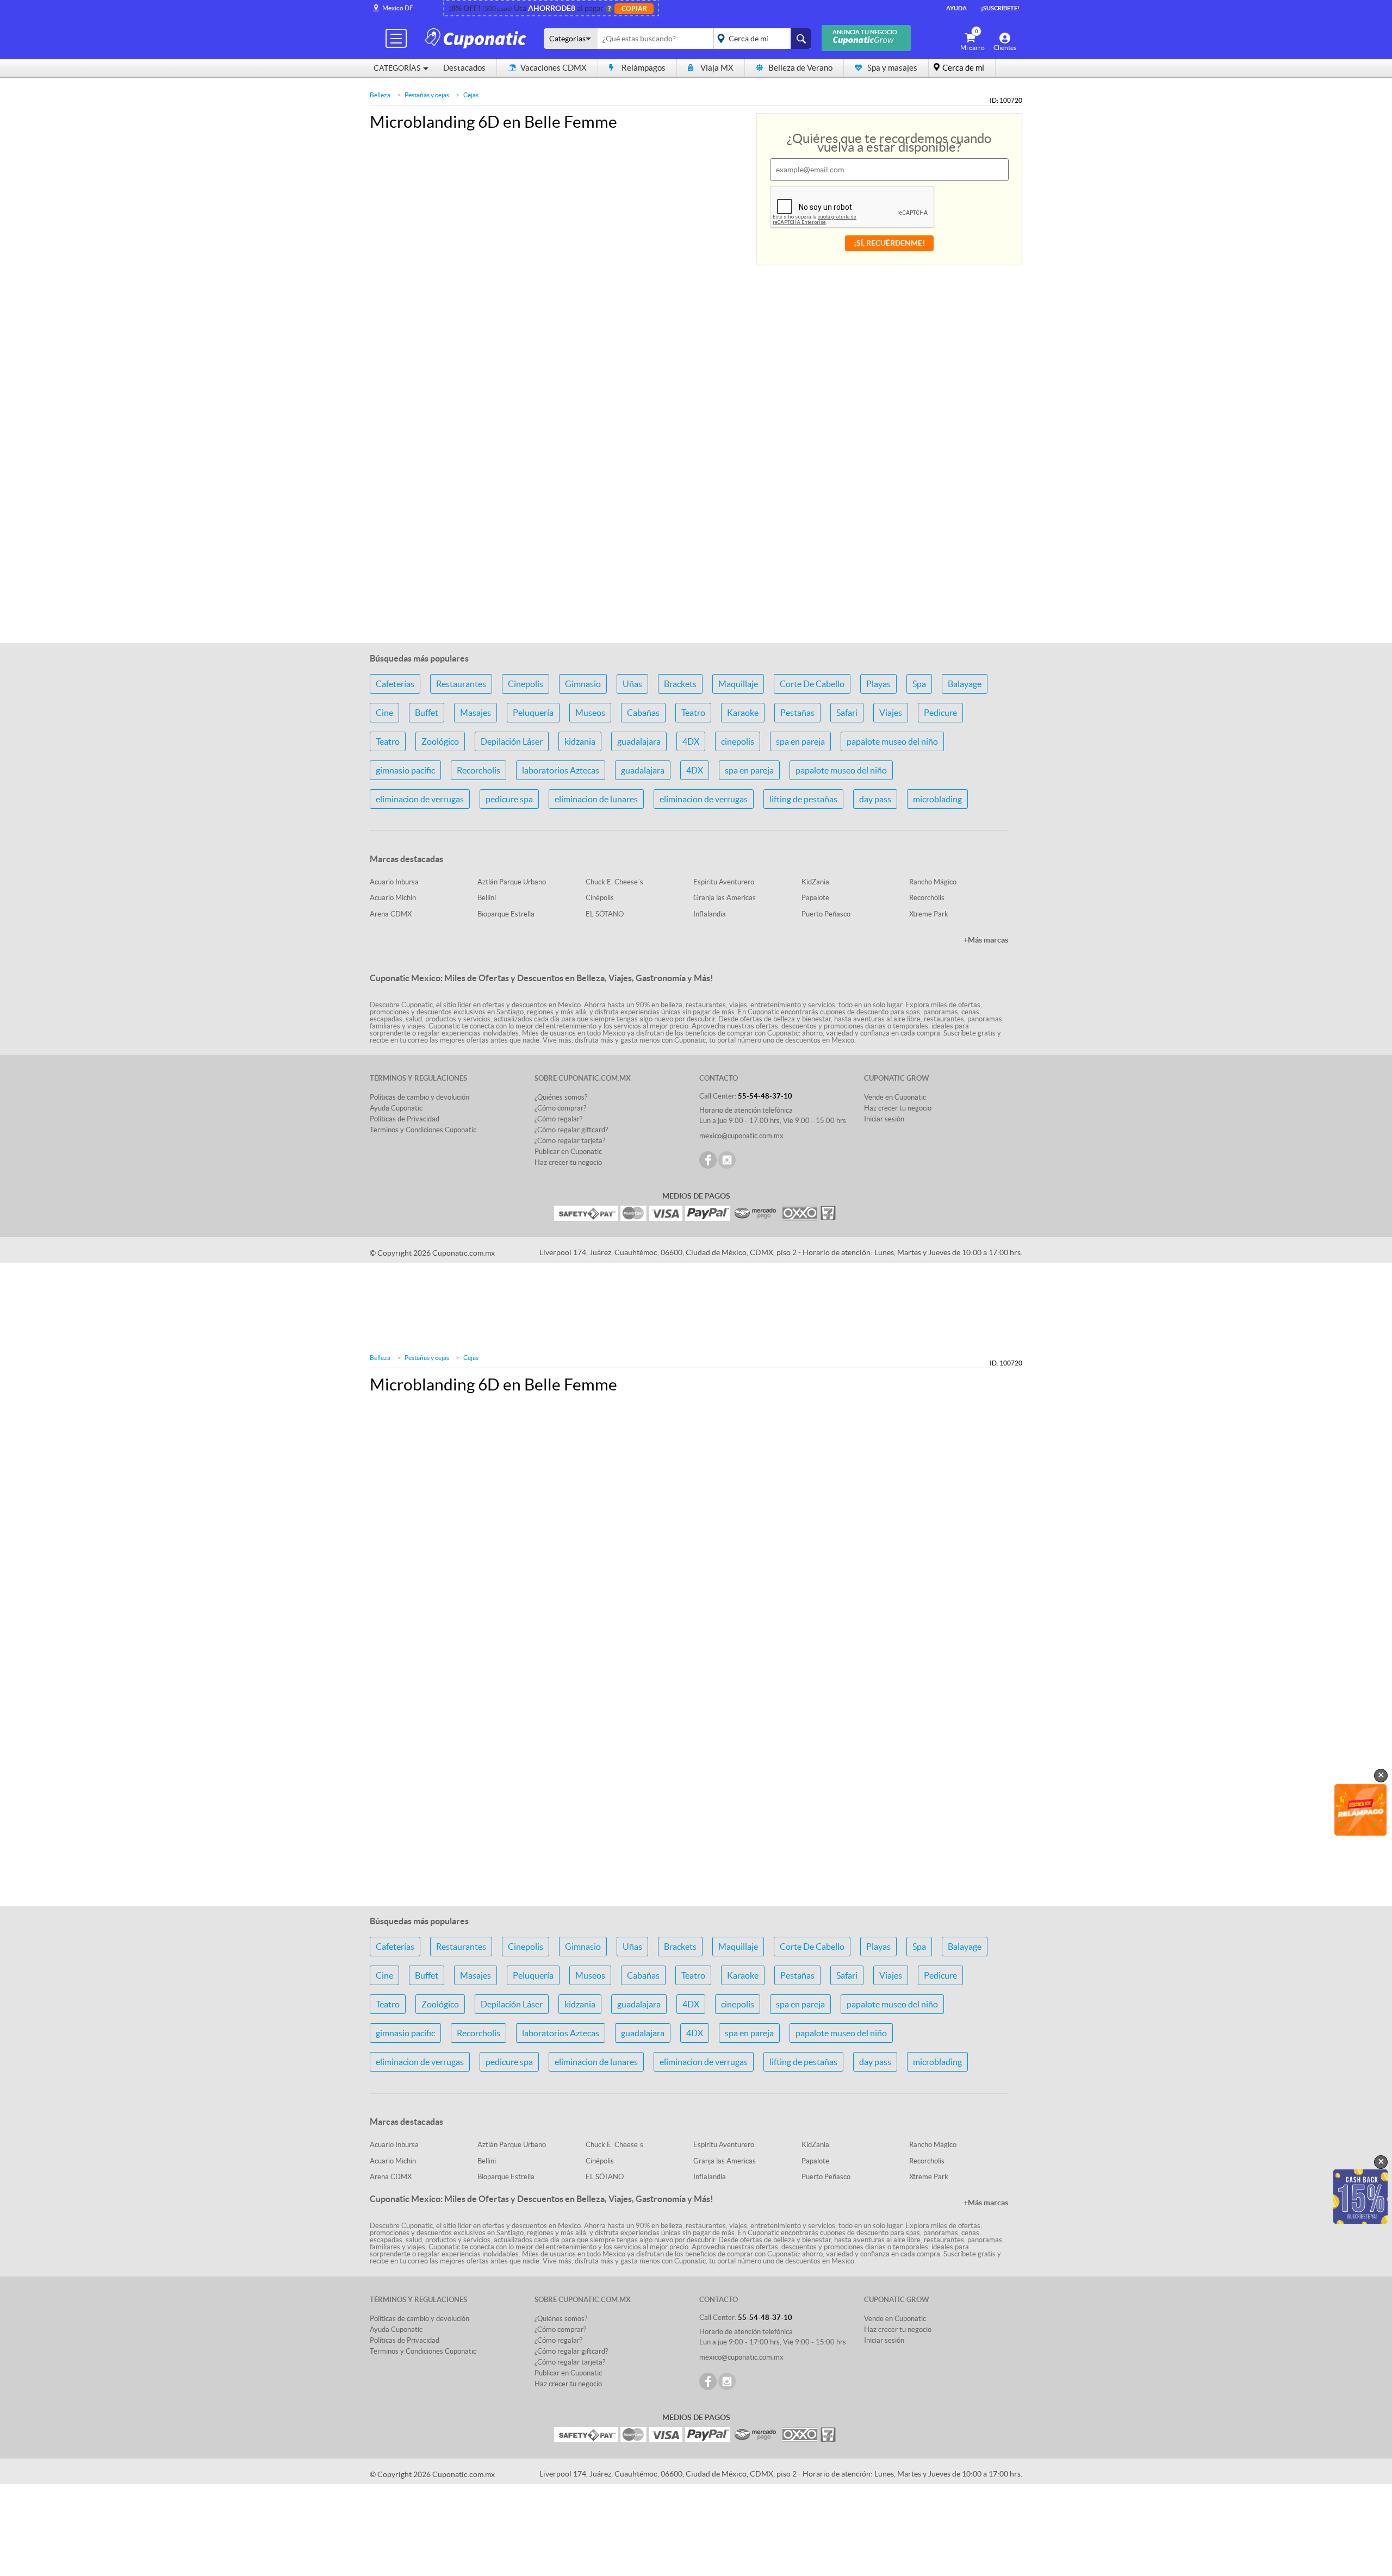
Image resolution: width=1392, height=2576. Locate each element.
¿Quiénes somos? (561, 1097)
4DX (691, 741)
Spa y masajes (892, 68)
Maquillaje (738, 684)
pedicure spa (509, 799)
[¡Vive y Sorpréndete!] (477, 38)
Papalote (815, 898)
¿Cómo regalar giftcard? (571, 1130)
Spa (919, 684)
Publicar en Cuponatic (568, 1152)
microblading (937, 799)
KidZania (815, 882)
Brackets (680, 684)
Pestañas (797, 713)
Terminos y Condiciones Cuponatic (423, 1130)
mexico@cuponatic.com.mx (741, 1136)
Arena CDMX (391, 914)
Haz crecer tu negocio (568, 1162)
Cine (384, 713)
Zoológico (440, 741)
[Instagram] (727, 1160)
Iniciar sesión (884, 1119)
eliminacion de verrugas (420, 799)
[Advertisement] (696, 566)
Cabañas (643, 713)
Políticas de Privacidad (405, 1119)
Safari (847, 713)
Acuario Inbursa (394, 882)
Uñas (632, 684)
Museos (590, 713)
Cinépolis (600, 898)
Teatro (693, 713)
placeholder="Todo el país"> (760, 39)
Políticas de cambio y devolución (420, 1097)
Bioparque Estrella (506, 914)
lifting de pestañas (803, 799)
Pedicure (940, 713)
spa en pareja (800, 741)
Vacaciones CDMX (554, 68)
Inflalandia (710, 914)
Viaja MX (717, 68)
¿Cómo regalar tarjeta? (570, 1141)
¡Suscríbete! (1000, 8)
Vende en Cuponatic (895, 1097)
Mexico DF (398, 8)
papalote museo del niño (892, 741)
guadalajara (639, 741)
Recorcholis (478, 770)
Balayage (965, 684)
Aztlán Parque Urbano (512, 882)
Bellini (487, 898)
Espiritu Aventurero (724, 882)
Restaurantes (461, 684)
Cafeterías (395, 684)
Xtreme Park (929, 914)
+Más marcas (986, 940)
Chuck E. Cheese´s (614, 882)
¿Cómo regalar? (558, 1119)
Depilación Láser (512, 741)
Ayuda (956, 8)
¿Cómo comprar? (560, 1108)
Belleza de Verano (800, 68)
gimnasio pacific (405, 770)
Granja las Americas (725, 898)
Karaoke (743, 713)
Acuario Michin (393, 898)
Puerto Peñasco (826, 914)
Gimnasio (583, 684)
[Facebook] (708, 1160)
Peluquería (533, 713)
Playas (878, 684)
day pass (875, 799)
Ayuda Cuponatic (396, 1108)
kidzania (580, 741)
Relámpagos (644, 68)
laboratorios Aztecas (561, 770)
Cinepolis (526, 684)
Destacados (464, 68)
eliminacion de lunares (596, 799)
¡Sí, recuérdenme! (889, 243)
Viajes (891, 713)
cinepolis (738, 741)
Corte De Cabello (812, 684)
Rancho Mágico (933, 882)
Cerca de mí (963, 68)
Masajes (476, 713)
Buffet (427, 713)
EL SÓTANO (605, 914)
